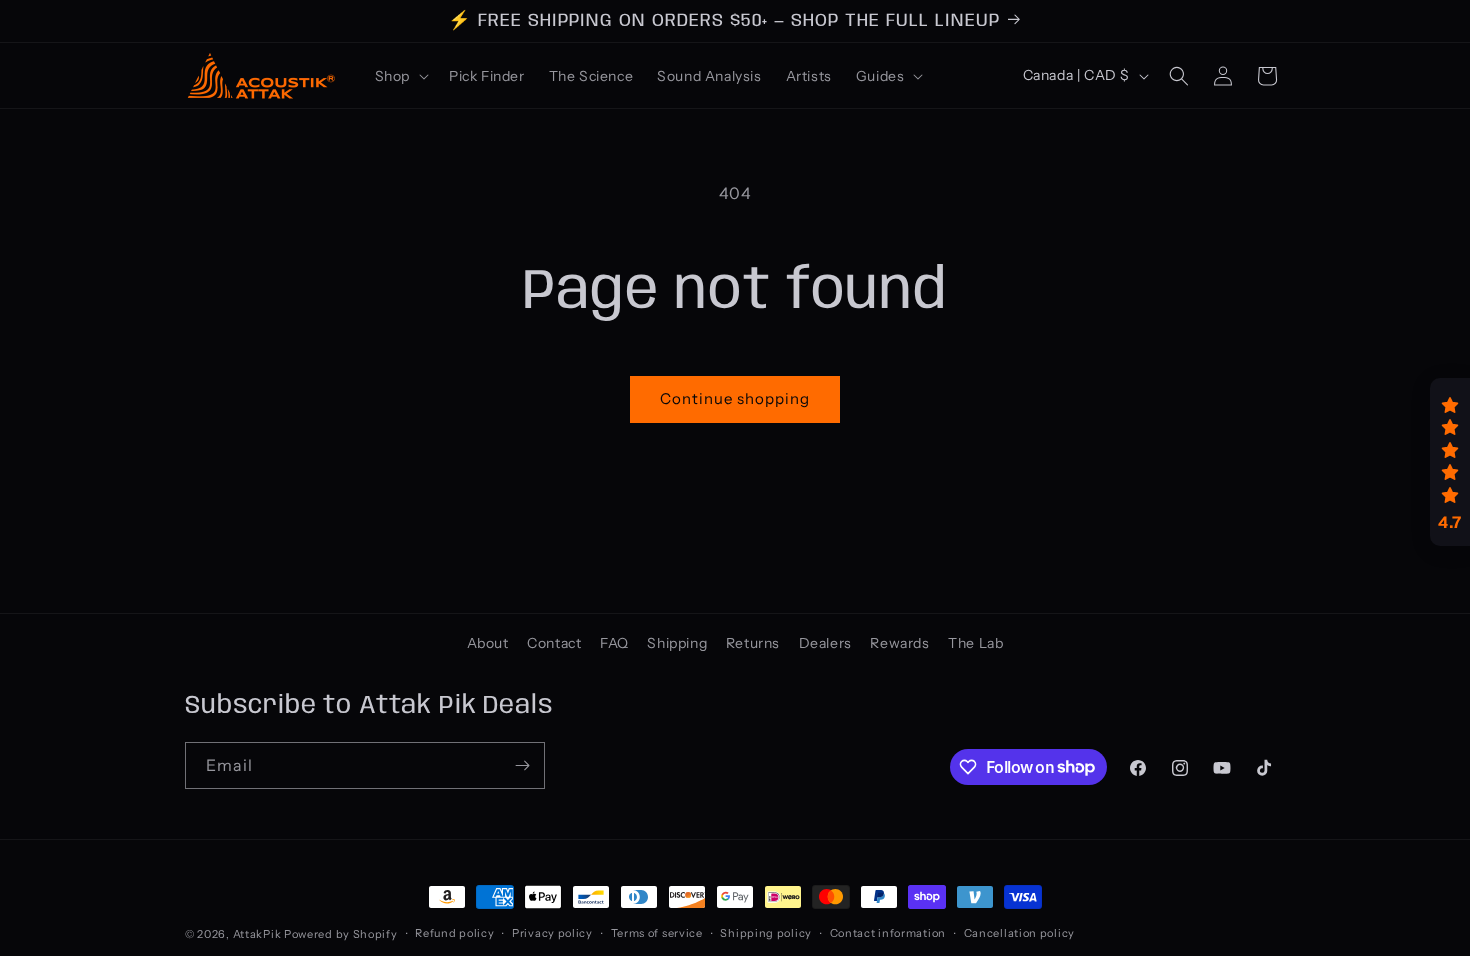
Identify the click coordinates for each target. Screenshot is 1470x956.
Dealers (825, 643)
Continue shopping (735, 398)
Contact (554, 643)
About (488, 643)
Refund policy (454, 933)
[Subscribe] (522, 765)
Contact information (888, 933)
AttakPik (257, 934)
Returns (753, 643)
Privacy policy (552, 933)
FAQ (614, 643)
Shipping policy (766, 933)
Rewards (899, 643)
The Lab (975, 643)
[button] (400, 76)
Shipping (677, 643)
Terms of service (657, 933)
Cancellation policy (1019, 933)
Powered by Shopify (341, 934)
